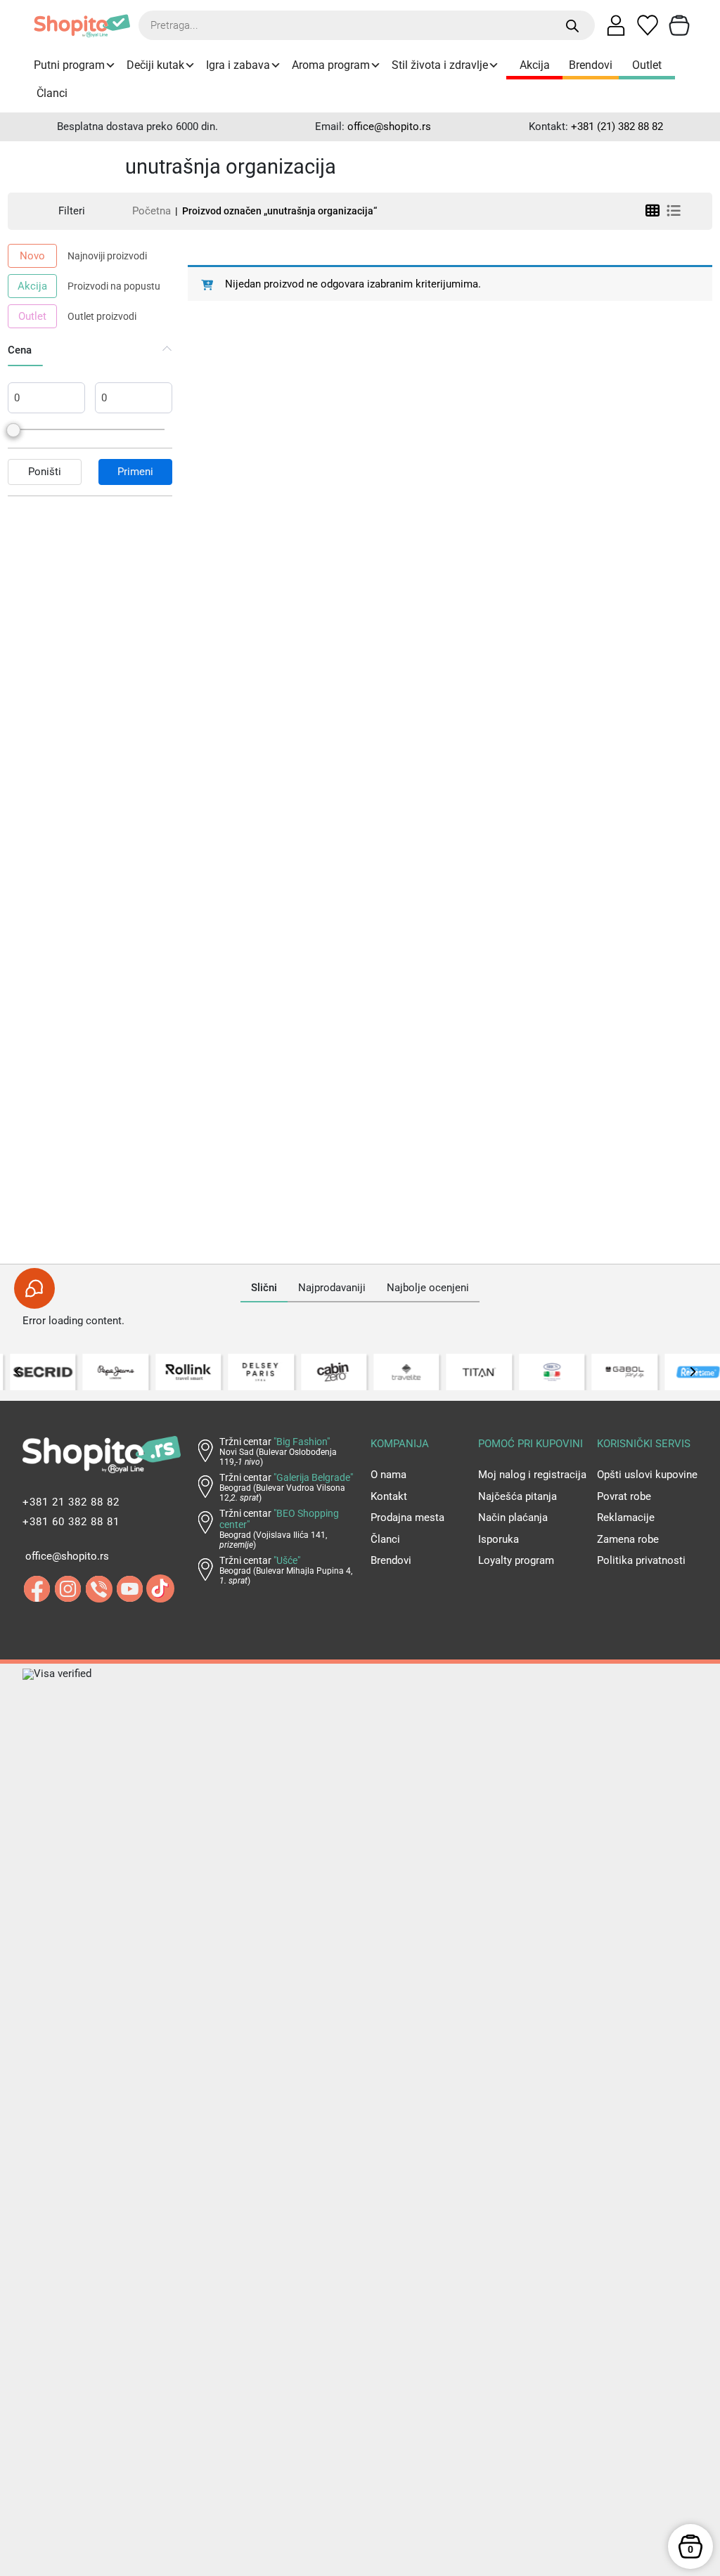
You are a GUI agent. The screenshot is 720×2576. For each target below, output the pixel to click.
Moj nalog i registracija (532, 1475)
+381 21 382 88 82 (71, 1502)
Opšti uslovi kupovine (647, 1475)
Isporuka (499, 1539)
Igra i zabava (238, 65)
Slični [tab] (264, 1288)
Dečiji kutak (155, 65)
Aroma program (331, 65)
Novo (32, 256)
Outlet (647, 65)
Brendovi (591, 65)
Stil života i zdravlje (440, 65)
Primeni (135, 472)
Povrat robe (624, 1496)
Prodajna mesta (407, 1517)
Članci (52, 93)
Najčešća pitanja (517, 1496)
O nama (388, 1475)
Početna (152, 211)
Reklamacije (626, 1517)
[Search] (573, 26)
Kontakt (389, 1496)
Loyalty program (516, 1560)
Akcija (535, 65)
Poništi (45, 472)
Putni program (69, 65)
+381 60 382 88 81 (71, 1522)
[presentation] (18, 1372)
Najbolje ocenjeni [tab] (428, 1288)
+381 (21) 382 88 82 (617, 127)
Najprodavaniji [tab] (332, 1288)
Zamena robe (628, 1539)
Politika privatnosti (641, 1560)
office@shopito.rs (389, 127)
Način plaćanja (513, 1517)
